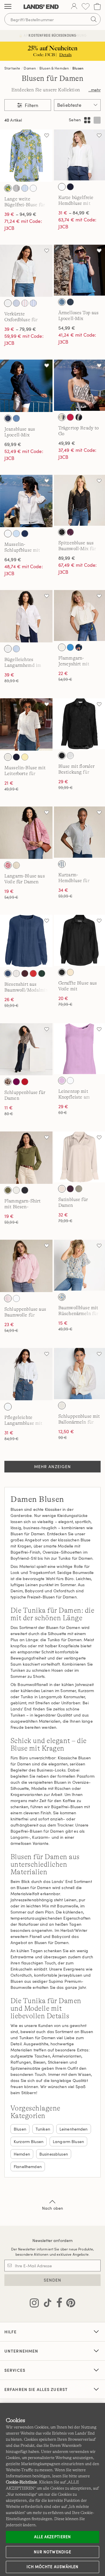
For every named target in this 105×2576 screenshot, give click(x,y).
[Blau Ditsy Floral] (62, 1297)
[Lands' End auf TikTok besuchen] (46, 2304)
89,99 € (67, 558)
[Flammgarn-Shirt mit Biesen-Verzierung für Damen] (26, 1158)
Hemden (22, 2154)
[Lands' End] (41, 7)
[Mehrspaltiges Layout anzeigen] (87, 120)
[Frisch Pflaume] (70, 1189)
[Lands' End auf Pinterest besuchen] (69, 2304)
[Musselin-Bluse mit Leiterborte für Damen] (26, 724)
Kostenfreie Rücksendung (52, 35)
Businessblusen (54, 2154)
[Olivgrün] (8, 1190)
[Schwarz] (62, 532)
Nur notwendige (52, 2552)
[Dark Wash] (70, 302)
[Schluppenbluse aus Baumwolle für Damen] (26, 1266)
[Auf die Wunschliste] (47, 135)
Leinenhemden (74, 2129)
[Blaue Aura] (16, 534)
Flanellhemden (28, 2166)
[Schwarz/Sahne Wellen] (79, 417)
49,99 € (67, 443)
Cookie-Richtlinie (21, 2482)
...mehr (94, 90)
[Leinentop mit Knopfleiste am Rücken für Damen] (79, 1049)
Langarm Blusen (68, 2141)
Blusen (78, 68)
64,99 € (13, 559)
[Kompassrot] (33, 973)
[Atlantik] (8, 973)
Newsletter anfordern (53, 2240)
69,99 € (13, 444)
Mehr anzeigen (53, 1466)
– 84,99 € (74, 213)
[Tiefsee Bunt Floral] (79, 647)
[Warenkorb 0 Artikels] (97, 7)
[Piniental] (42, 973)
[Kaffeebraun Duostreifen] (16, 188)
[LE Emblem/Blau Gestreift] (25, 188)
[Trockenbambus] (16, 865)
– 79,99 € (20, 329)
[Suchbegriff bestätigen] (94, 19)
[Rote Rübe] (16, 1082)
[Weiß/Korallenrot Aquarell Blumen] (8, 865)
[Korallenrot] (70, 417)
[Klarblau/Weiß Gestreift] (16, 649)
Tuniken (43, 2129)
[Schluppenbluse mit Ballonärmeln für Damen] (79, 1373)
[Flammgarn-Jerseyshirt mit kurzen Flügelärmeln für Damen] (79, 615)
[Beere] (70, 532)
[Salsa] (25, 1082)
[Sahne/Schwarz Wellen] (62, 417)
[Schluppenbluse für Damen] (26, 1049)
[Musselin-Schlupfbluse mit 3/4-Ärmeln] (26, 501)
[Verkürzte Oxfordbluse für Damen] (26, 271)
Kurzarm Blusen (29, 2141)
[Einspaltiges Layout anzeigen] (97, 120)
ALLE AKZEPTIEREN (52, 2537)
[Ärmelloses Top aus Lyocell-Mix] (79, 270)
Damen (30, 68)
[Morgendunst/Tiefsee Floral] (16, 303)
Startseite (12, 68)
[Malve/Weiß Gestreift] (8, 1298)
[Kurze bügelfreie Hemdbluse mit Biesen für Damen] (79, 155)
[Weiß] (33, 188)
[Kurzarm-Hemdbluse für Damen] (79, 832)
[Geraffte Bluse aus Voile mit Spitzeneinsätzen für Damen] (79, 940)
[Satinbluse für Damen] (79, 1157)
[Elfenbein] (62, 647)
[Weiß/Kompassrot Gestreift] (25, 303)
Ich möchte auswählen (52, 2567)
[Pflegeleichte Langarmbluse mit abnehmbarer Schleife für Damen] (26, 1374)
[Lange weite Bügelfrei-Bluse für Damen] (26, 156)
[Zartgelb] (25, 757)
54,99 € (67, 328)
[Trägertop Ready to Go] (79, 385)
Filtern (31, 105)
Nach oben (52, 2208)
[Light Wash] (62, 302)
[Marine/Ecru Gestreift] (62, 864)
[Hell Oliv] (79, 1189)
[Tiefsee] (70, 187)
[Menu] (8, 7)
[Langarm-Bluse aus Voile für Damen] (26, 833)
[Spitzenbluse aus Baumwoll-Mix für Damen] (79, 500)
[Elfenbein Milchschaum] (62, 1189)
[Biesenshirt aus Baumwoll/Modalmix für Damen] (26, 941)
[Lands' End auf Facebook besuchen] (58, 2304)
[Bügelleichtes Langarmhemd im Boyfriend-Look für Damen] (26, 616)
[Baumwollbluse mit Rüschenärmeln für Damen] (79, 1265)
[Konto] (74, 7)
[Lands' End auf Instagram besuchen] (34, 2304)
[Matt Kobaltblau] (70, 647)
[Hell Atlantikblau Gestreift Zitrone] (8, 188)
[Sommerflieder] (62, 1081)
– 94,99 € (20, 214)
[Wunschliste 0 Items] (86, 7)
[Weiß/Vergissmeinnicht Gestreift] (33, 303)
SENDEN (53, 2280)
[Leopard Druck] (8, 1082)
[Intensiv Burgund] (25, 973)
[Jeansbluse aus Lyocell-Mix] (26, 386)
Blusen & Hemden (54, 68)
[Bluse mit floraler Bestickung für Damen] (79, 724)
